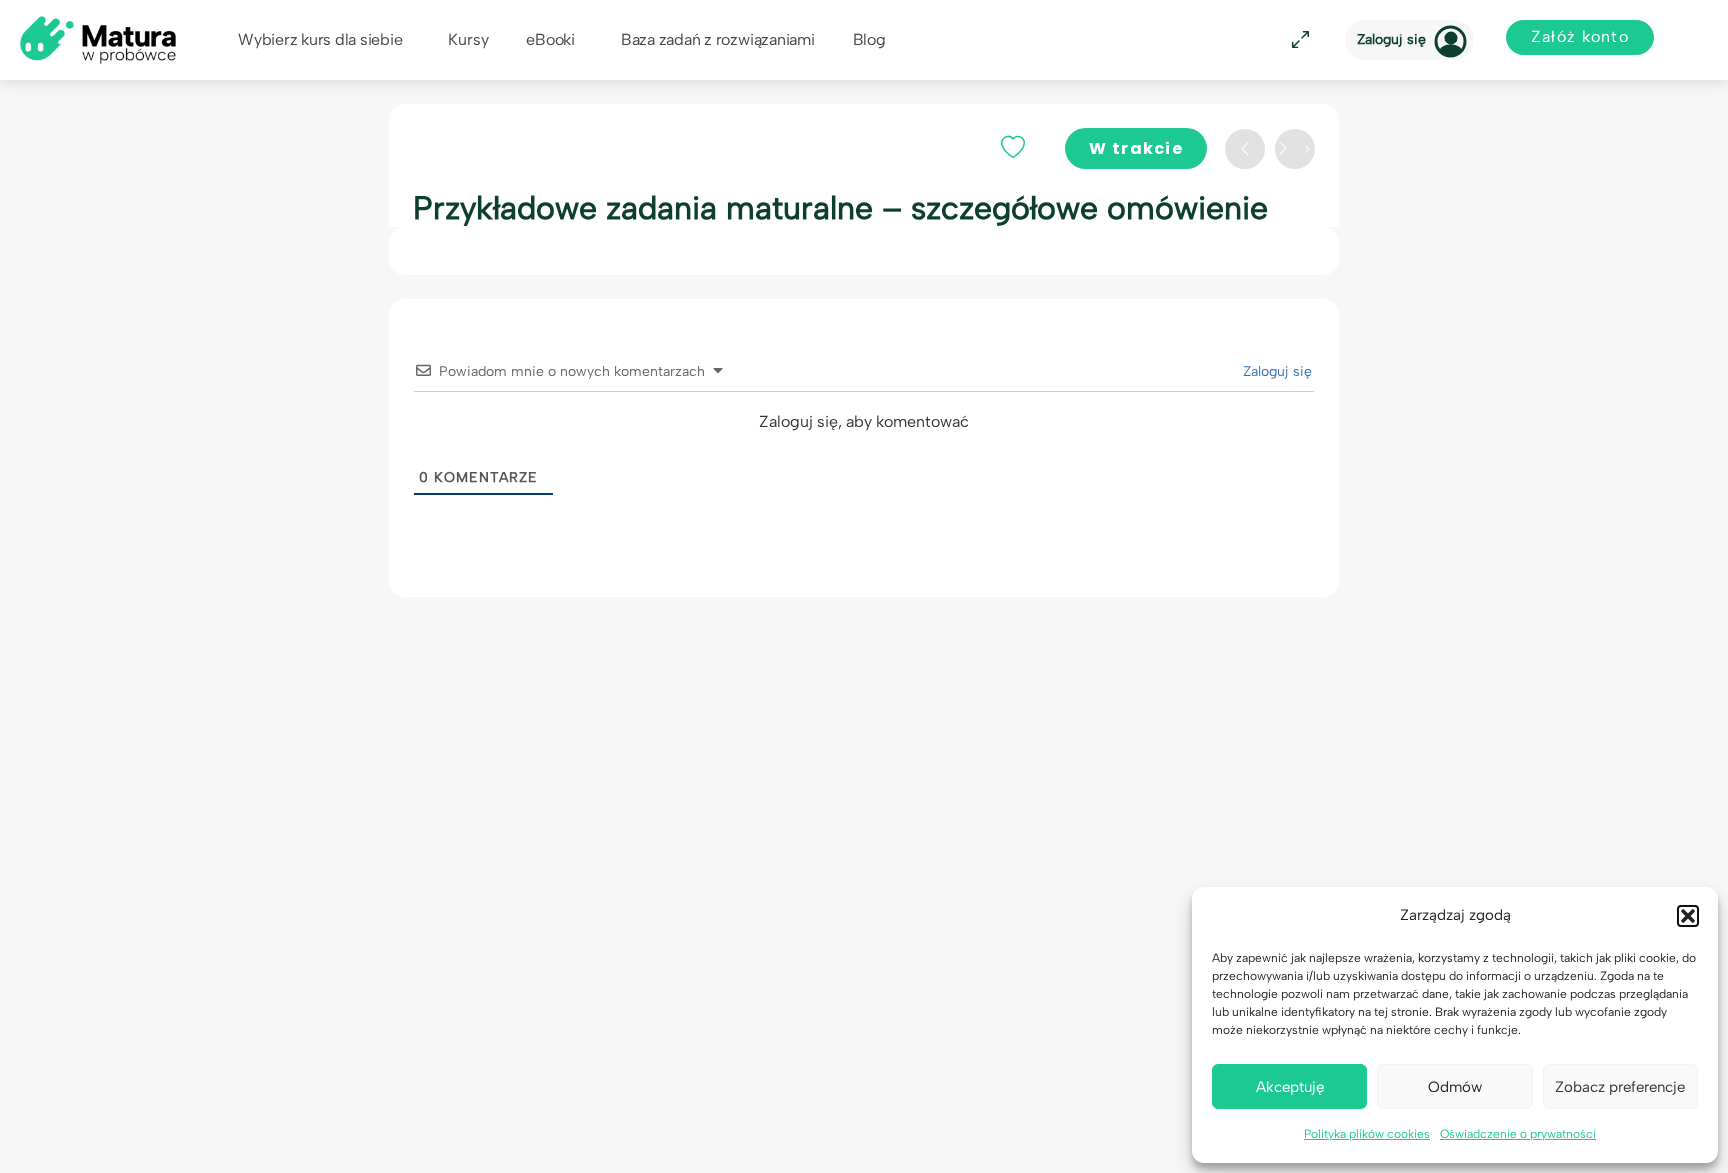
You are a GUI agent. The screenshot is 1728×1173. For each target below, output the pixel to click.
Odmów (1455, 1087)
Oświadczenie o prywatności (1518, 1134)
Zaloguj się (1391, 39)
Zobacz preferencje (1620, 1087)
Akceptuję (1290, 1087)
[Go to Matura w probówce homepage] (98, 38)
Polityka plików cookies (1367, 1134)
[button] (1688, 916)
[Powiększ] (1297, 40)
